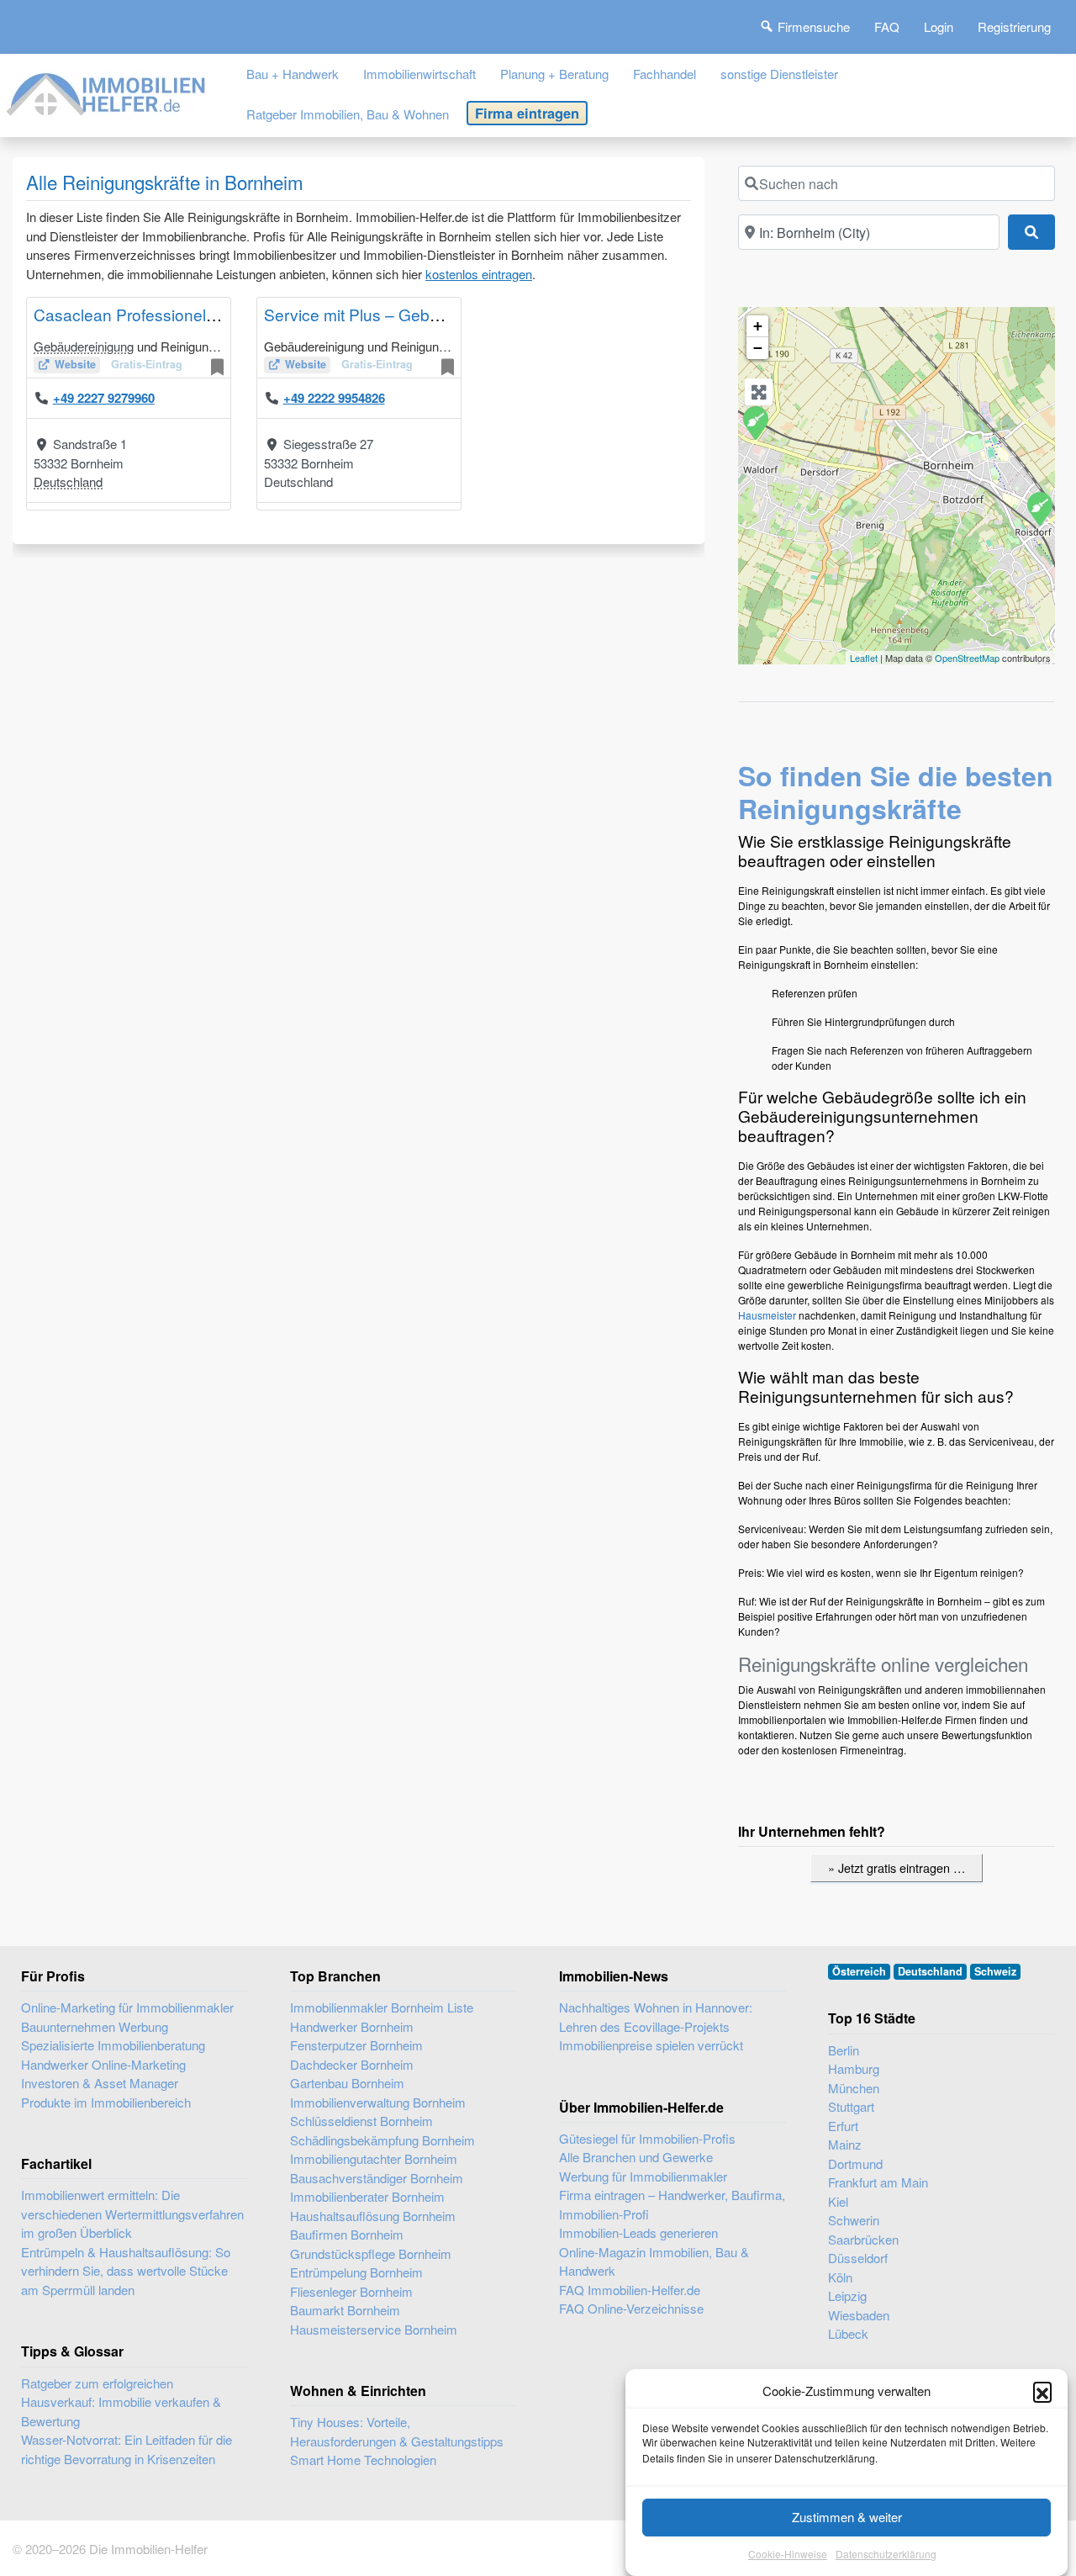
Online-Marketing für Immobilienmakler (127, 2007)
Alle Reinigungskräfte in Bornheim (165, 182)
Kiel (838, 2201)
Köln (840, 2277)
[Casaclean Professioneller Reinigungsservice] (755, 422)
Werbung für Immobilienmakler (643, 2176)
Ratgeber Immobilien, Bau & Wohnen (348, 114)
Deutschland (68, 481)
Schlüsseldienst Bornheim (361, 2121)
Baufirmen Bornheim (347, 2234)
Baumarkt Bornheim (345, 2310)
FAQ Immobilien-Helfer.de (630, 2290)
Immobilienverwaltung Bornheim (378, 2102)
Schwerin (854, 2220)
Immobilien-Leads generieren (638, 2232)
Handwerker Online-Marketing (103, 2064)
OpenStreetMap (967, 658)
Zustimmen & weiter (847, 2517)
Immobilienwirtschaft (419, 74)
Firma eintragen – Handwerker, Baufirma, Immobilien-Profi (672, 2204)
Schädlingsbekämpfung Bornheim (382, 2140)
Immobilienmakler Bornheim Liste (382, 2007)
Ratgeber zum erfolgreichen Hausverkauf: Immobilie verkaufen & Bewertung (121, 2402)
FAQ (887, 26)
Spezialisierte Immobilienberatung (113, 2045)
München (854, 2088)
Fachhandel (665, 74)
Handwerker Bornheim (352, 2026)
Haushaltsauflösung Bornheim (373, 2216)
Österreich (859, 1971)
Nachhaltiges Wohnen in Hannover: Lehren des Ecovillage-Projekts (656, 2017)
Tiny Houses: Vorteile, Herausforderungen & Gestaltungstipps (397, 2431)
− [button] (758, 348)
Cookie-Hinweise (788, 2555)
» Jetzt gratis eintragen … (897, 1867)
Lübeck (848, 2333)
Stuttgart (851, 2106)
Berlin (844, 2050)
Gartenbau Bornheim (347, 2083)
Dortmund (855, 2163)
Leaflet (864, 658)
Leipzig (847, 2296)
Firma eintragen (527, 113)
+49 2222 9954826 (334, 398)
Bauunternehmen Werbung (95, 2026)
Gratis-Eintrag (147, 364)
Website (75, 364)
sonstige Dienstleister (779, 74)
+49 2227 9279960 (104, 398)
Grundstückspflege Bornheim (371, 2253)
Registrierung (1014, 26)
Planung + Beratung (554, 74)
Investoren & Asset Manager (100, 2083)
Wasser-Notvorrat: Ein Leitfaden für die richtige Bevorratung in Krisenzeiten (127, 2449)
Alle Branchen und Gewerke (636, 2157)
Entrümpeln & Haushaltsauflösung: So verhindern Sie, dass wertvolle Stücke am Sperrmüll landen (126, 2271)
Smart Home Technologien (363, 2460)
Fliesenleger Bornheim (351, 2291)
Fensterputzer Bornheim (356, 2045)
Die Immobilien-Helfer (148, 2549)
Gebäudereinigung (84, 346)
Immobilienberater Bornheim (367, 2196)
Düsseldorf (858, 2258)
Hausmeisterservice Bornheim (374, 2329)
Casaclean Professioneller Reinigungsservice (198, 314)
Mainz (845, 2144)
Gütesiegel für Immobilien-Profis (647, 2138)
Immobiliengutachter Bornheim (374, 2158)
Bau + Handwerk (293, 74)
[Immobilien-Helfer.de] (107, 91)
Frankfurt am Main (878, 2182)
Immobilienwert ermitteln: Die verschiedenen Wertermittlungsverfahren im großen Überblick (132, 2214)
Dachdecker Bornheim (352, 2064)
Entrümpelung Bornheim (356, 2272)
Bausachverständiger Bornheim (377, 2178)
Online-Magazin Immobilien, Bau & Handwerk (654, 2261)
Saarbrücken (863, 2239)
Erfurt (843, 2126)
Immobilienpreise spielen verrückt (651, 2045)
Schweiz (995, 1971)
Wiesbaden (859, 2315)
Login (939, 26)
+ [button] (758, 326)
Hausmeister (767, 1315)
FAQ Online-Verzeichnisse (631, 2308)
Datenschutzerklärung (886, 2555)
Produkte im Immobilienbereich (106, 2102)
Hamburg (854, 2068)
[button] (1042, 2391)
